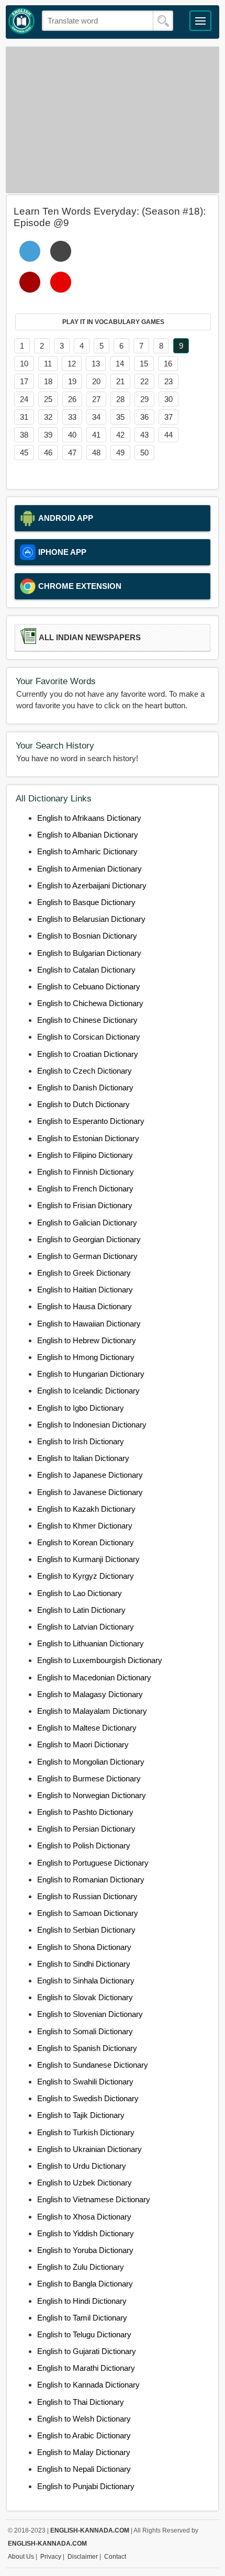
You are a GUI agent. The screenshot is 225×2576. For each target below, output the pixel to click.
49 (120, 453)
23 (168, 381)
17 (24, 381)
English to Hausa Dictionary (85, 1306)
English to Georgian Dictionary (89, 1239)
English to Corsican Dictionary (89, 1037)
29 (144, 399)
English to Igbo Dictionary (81, 1408)
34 (96, 417)
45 (24, 453)
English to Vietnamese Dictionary (94, 2199)
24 (24, 399)
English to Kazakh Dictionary (86, 1509)
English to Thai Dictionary (81, 2402)
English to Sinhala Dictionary (86, 1981)
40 (72, 435)
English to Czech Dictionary (85, 1071)
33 (72, 417)
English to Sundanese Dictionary (93, 2065)
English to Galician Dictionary (87, 1223)
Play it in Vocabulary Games (113, 322)
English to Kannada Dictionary (88, 2385)
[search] (163, 21)
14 (120, 364)
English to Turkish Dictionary (86, 2132)
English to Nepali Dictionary (84, 2469)
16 (168, 364)
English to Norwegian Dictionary (92, 1795)
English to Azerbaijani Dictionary (92, 885)
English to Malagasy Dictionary (90, 1694)
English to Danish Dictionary (85, 1088)
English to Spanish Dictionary (87, 2048)
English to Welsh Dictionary (84, 2419)
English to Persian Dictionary (86, 1829)
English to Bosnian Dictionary (87, 936)
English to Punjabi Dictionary (86, 2486)
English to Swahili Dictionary (85, 2082)
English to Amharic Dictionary (87, 851)
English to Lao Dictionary (80, 1593)
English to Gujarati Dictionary (87, 2351)
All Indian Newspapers (90, 638)
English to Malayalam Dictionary (92, 1711)
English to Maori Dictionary (83, 1744)
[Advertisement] (113, 120)
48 (96, 453)
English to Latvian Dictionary (86, 1627)
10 (24, 364)
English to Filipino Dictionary (85, 1155)
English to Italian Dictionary (83, 1458)
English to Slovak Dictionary (85, 1997)
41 (96, 435)
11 (48, 364)
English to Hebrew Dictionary (87, 1340)
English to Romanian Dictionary (91, 1880)
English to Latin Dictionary (81, 1610)
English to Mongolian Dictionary (91, 1762)
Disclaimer (83, 2557)
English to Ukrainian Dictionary (89, 2149)
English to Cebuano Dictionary (89, 986)
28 (120, 399)
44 (168, 435)
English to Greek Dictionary (84, 1273)
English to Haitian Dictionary (85, 1290)
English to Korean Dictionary (86, 1542)
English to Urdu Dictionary (82, 2166)
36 (144, 417)
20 (96, 381)
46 (48, 453)
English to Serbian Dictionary (86, 1930)
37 (168, 417)
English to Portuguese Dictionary (93, 1863)
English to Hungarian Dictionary (91, 1374)
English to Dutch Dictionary (83, 1104)
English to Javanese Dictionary (90, 1492)
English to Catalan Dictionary (86, 970)
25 (48, 399)
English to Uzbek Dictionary (85, 2183)
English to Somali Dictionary (85, 2031)
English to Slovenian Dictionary (90, 2014)
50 (144, 453)
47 (72, 453)
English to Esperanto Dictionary (91, 1121)
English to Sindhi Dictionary (84, 1964)
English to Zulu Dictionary (81, 2267)
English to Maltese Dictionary (87, 1728)
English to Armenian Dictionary (89, 869)
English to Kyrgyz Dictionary (86, 1576)
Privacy (51, 2557)
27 (96, 399)
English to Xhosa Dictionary (84, 2217)
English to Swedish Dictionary (88, 2098)
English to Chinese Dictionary (87, 1020)
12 (72, 364)
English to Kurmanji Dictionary (88, 1559)
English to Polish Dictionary (84, 1845)
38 (24, 435)
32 (48, 417)
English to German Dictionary (87, 1256)
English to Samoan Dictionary (88, 1913)
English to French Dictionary (85, 1189)
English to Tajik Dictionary (81, 2115)
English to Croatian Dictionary (88, 1054)
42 (120, 435)
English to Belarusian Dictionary (91, 919)
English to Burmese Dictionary (89, 1778)
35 (120, 417)
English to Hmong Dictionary (86, 1357)
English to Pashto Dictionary (85, 1812)
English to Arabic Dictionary (84, 2435)
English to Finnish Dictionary (86, 1172)
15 (144, 364)
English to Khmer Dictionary (85, 1526)
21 (120, 381)
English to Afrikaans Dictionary (89, 818)
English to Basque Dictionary (86, 902)
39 (48, 435)
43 (144, 435)
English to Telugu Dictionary (84, 2334)
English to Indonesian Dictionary (92, 1425)
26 (72, 399)
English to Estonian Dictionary (88, 1138)
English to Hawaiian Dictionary (89, 1324)
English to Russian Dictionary (87, 1896)
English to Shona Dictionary (84, 1947)
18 (48, 381)
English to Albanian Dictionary (88, 835)
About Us (21, 2557)
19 (72, 381)
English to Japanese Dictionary (90, 1475)
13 (96, 364)
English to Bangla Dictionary (85, 2284)
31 (24, 417)
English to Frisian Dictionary (85, 1205)
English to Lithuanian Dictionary (91, 1643)
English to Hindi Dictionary (82, 2301)
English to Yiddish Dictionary (86, 2233)
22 (144, 381)
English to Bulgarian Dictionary (89, 953)
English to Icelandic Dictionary (88, 1391)
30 (168, 399)
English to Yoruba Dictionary (85, 2250)
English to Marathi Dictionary (86, 2368)
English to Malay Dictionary (84, 2452)
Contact (115, 2557)
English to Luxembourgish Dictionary (100, 1660)
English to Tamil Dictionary (82, 2318)
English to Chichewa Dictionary (90, 1003)
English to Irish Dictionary (81, 1441)
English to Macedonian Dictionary (94, 1677)
